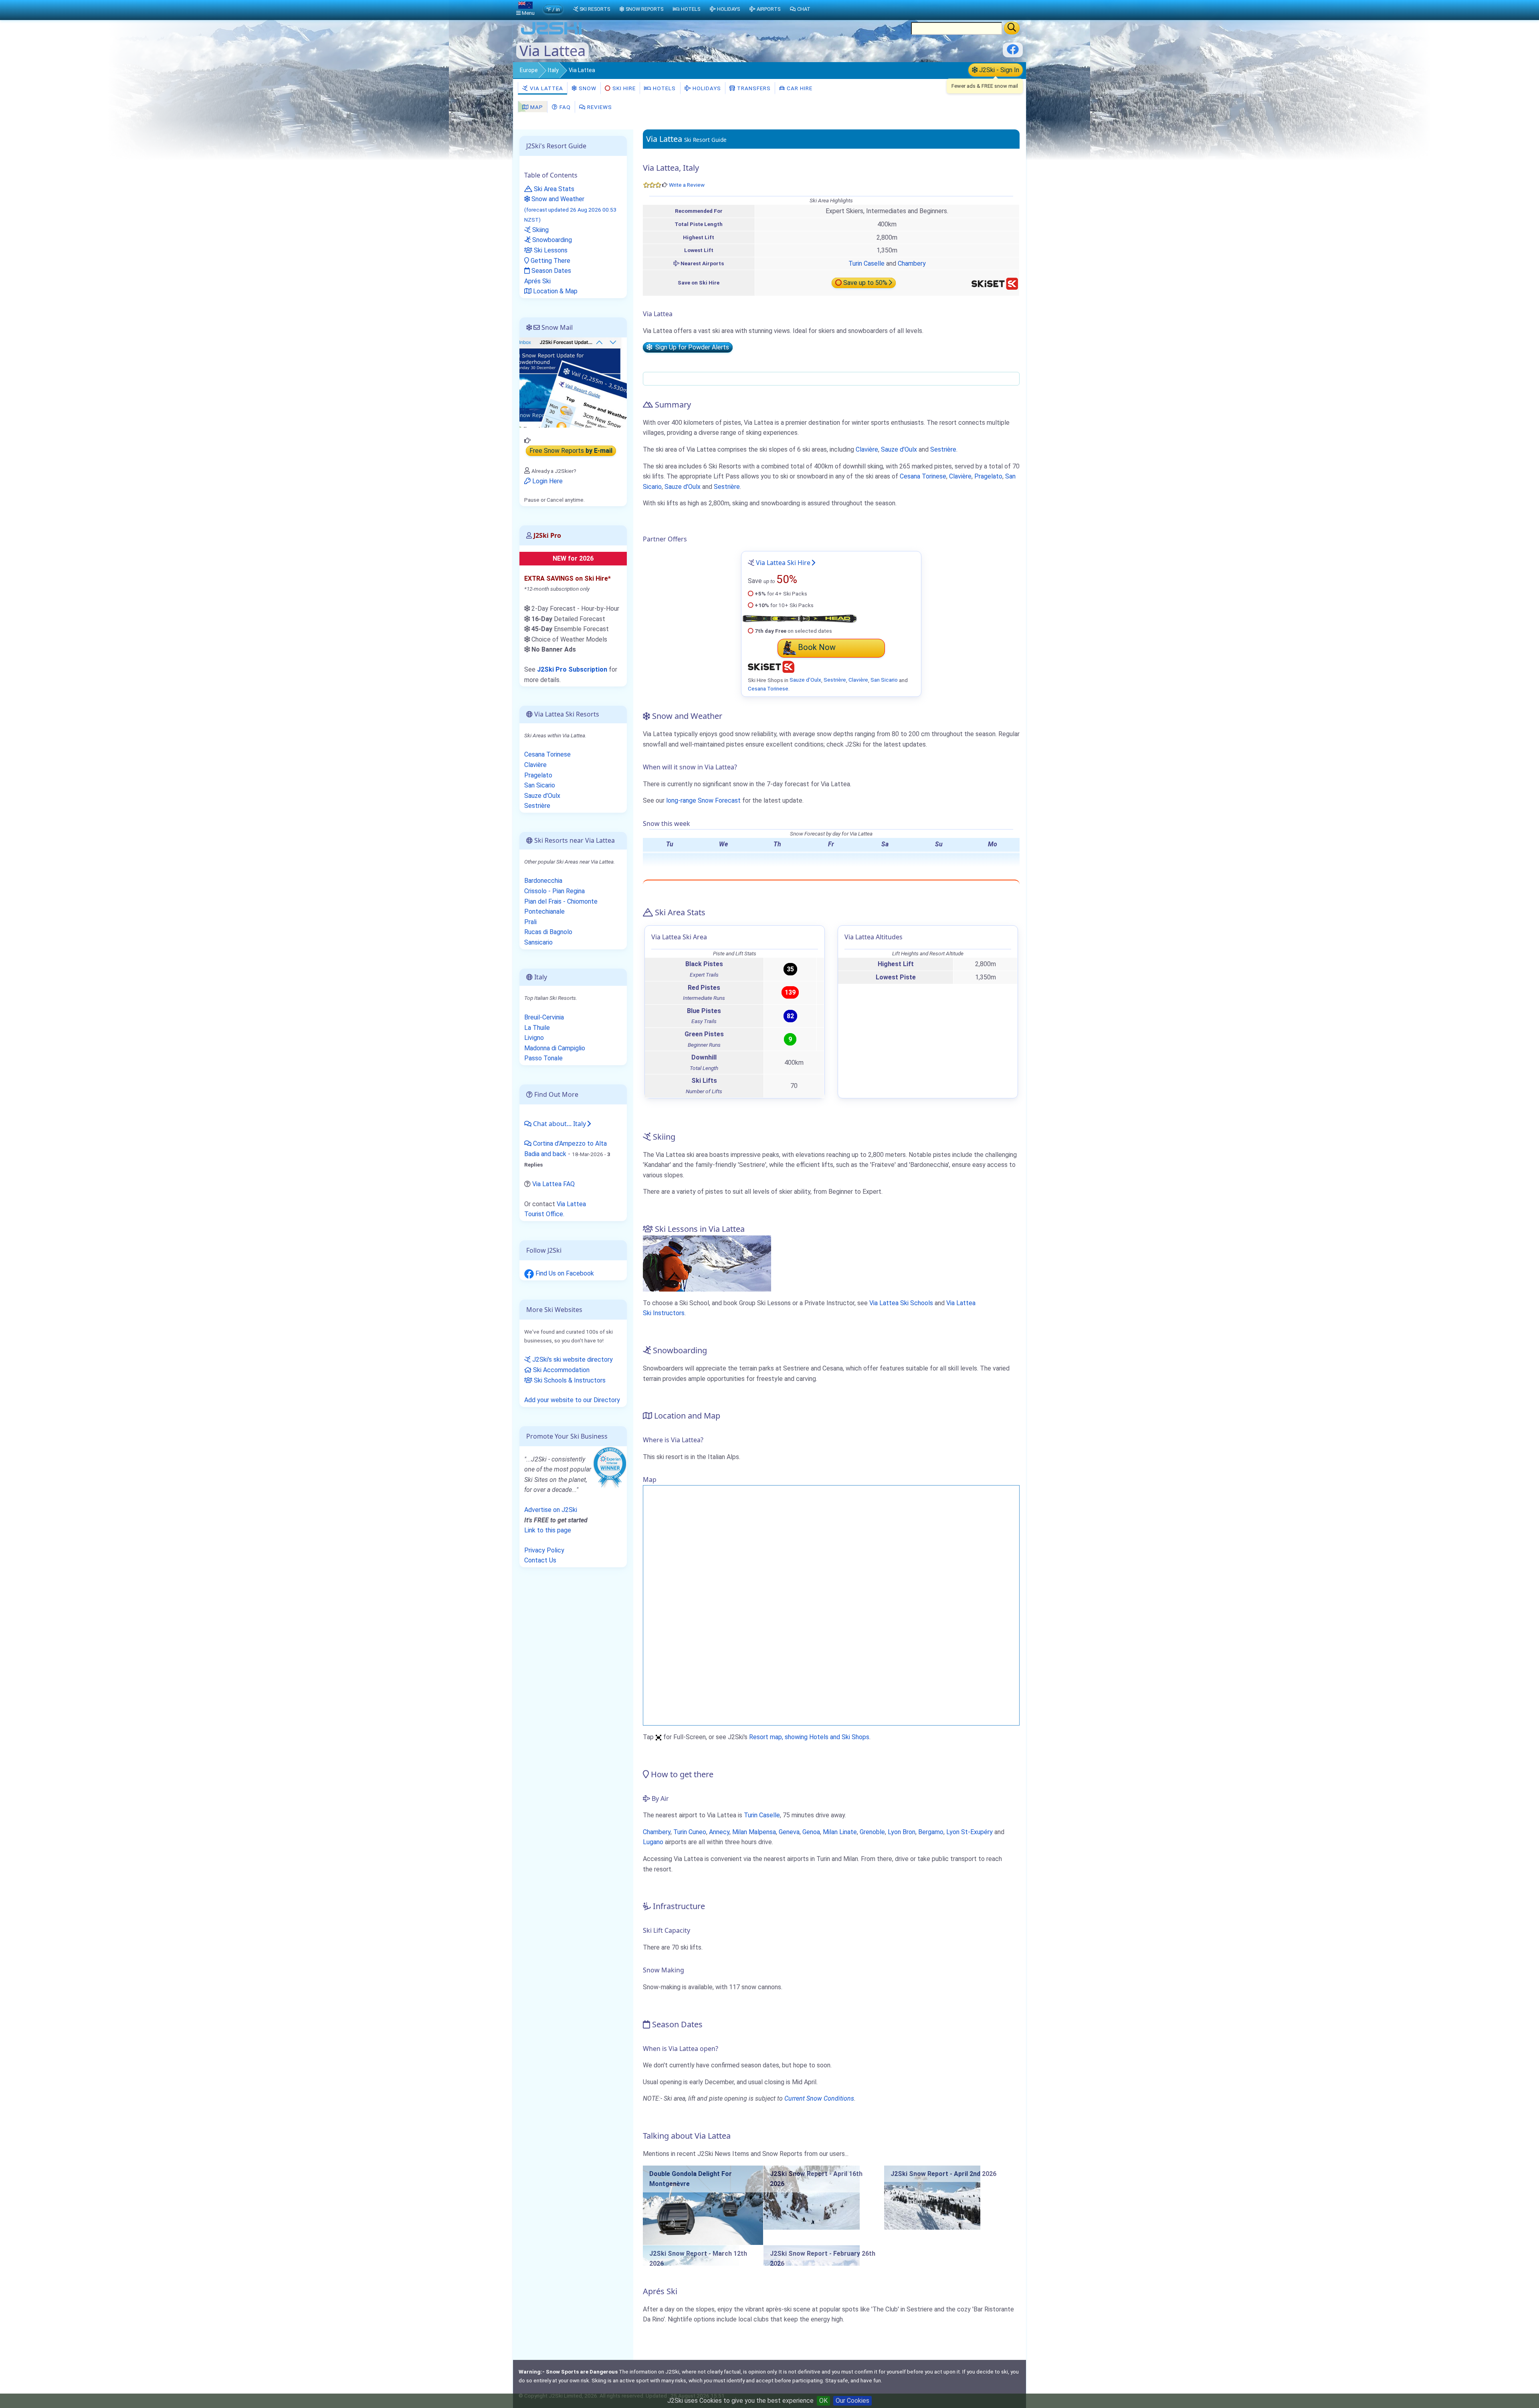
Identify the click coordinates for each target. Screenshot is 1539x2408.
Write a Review (687, 185)
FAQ (564, 107)
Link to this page (548, 1530)
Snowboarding (551, 240)
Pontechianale (544, 911)
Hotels (663, 88)
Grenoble (872, 1832)
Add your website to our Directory (572, 1400)
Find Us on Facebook (564, 1273)
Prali (530, 922)
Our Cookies (852, 2401)
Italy (553, 70)
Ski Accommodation (560, 1370)
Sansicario (538, 942)
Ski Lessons (550, 250)
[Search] (1012, 28)
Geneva (789, 1832)
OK (823, 2401)
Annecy (719, 1832)
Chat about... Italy (559, 1124)
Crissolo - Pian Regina (554, 891)
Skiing (540, 230)
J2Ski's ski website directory (572, 1359)
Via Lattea (546, 88)
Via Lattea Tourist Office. (555, 1209)
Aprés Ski (537, 281)
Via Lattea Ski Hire (783, 563)
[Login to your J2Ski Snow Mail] (573, 382)
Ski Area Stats (553, 189)
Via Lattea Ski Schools (901, 1303)
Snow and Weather (570, 209)
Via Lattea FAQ (553, 1184)
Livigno (534, 1038)
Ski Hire (624, 88)
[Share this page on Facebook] (1013, 52)
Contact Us (540, 1560)
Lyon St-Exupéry (969, 1832)
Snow (587, 88)
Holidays (706, 88)
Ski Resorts (595, 9)
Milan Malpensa (754, 1832)
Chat (804, 9)
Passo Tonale (543, 1058)
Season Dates (550, 271)
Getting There (550, 261)
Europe (529, 70)
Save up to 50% (865, 283)
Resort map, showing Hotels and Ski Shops (809, 1737)
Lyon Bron (902, 1832)
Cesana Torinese (923, 476)
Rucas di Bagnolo (548, 932)
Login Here (547, 481)
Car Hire (799, 88)
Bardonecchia (543, 881)
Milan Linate (840, 1832)
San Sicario (884, 680)
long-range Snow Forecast (703, 800)
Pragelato (988, 476)
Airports (768, 9)
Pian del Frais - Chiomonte (561, 901)
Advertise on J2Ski (551, 1510)
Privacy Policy (544, 1550)
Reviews (599, 107)
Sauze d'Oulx (899, 449)
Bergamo (931, 1832)
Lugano (653, 1842)
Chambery (912, 263)
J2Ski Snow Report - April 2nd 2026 (943, 2174)
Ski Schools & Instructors (569, 1380)
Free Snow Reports (571, 451)
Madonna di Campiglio (555, 1048)
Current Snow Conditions (819, 2098)
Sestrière (943, 449)
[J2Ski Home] (551, 34)
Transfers (753, 88)
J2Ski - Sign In (998, 70)
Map (536, 107)
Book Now (817, 647)
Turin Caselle (866, 263)
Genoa (811, 1832)
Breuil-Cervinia (544, 1017)
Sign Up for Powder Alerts (691, 347)
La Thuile (537, 1028)
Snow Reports (644, 9)
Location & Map (554, 291)
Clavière (867, 449)
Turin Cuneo (690, 1832)
